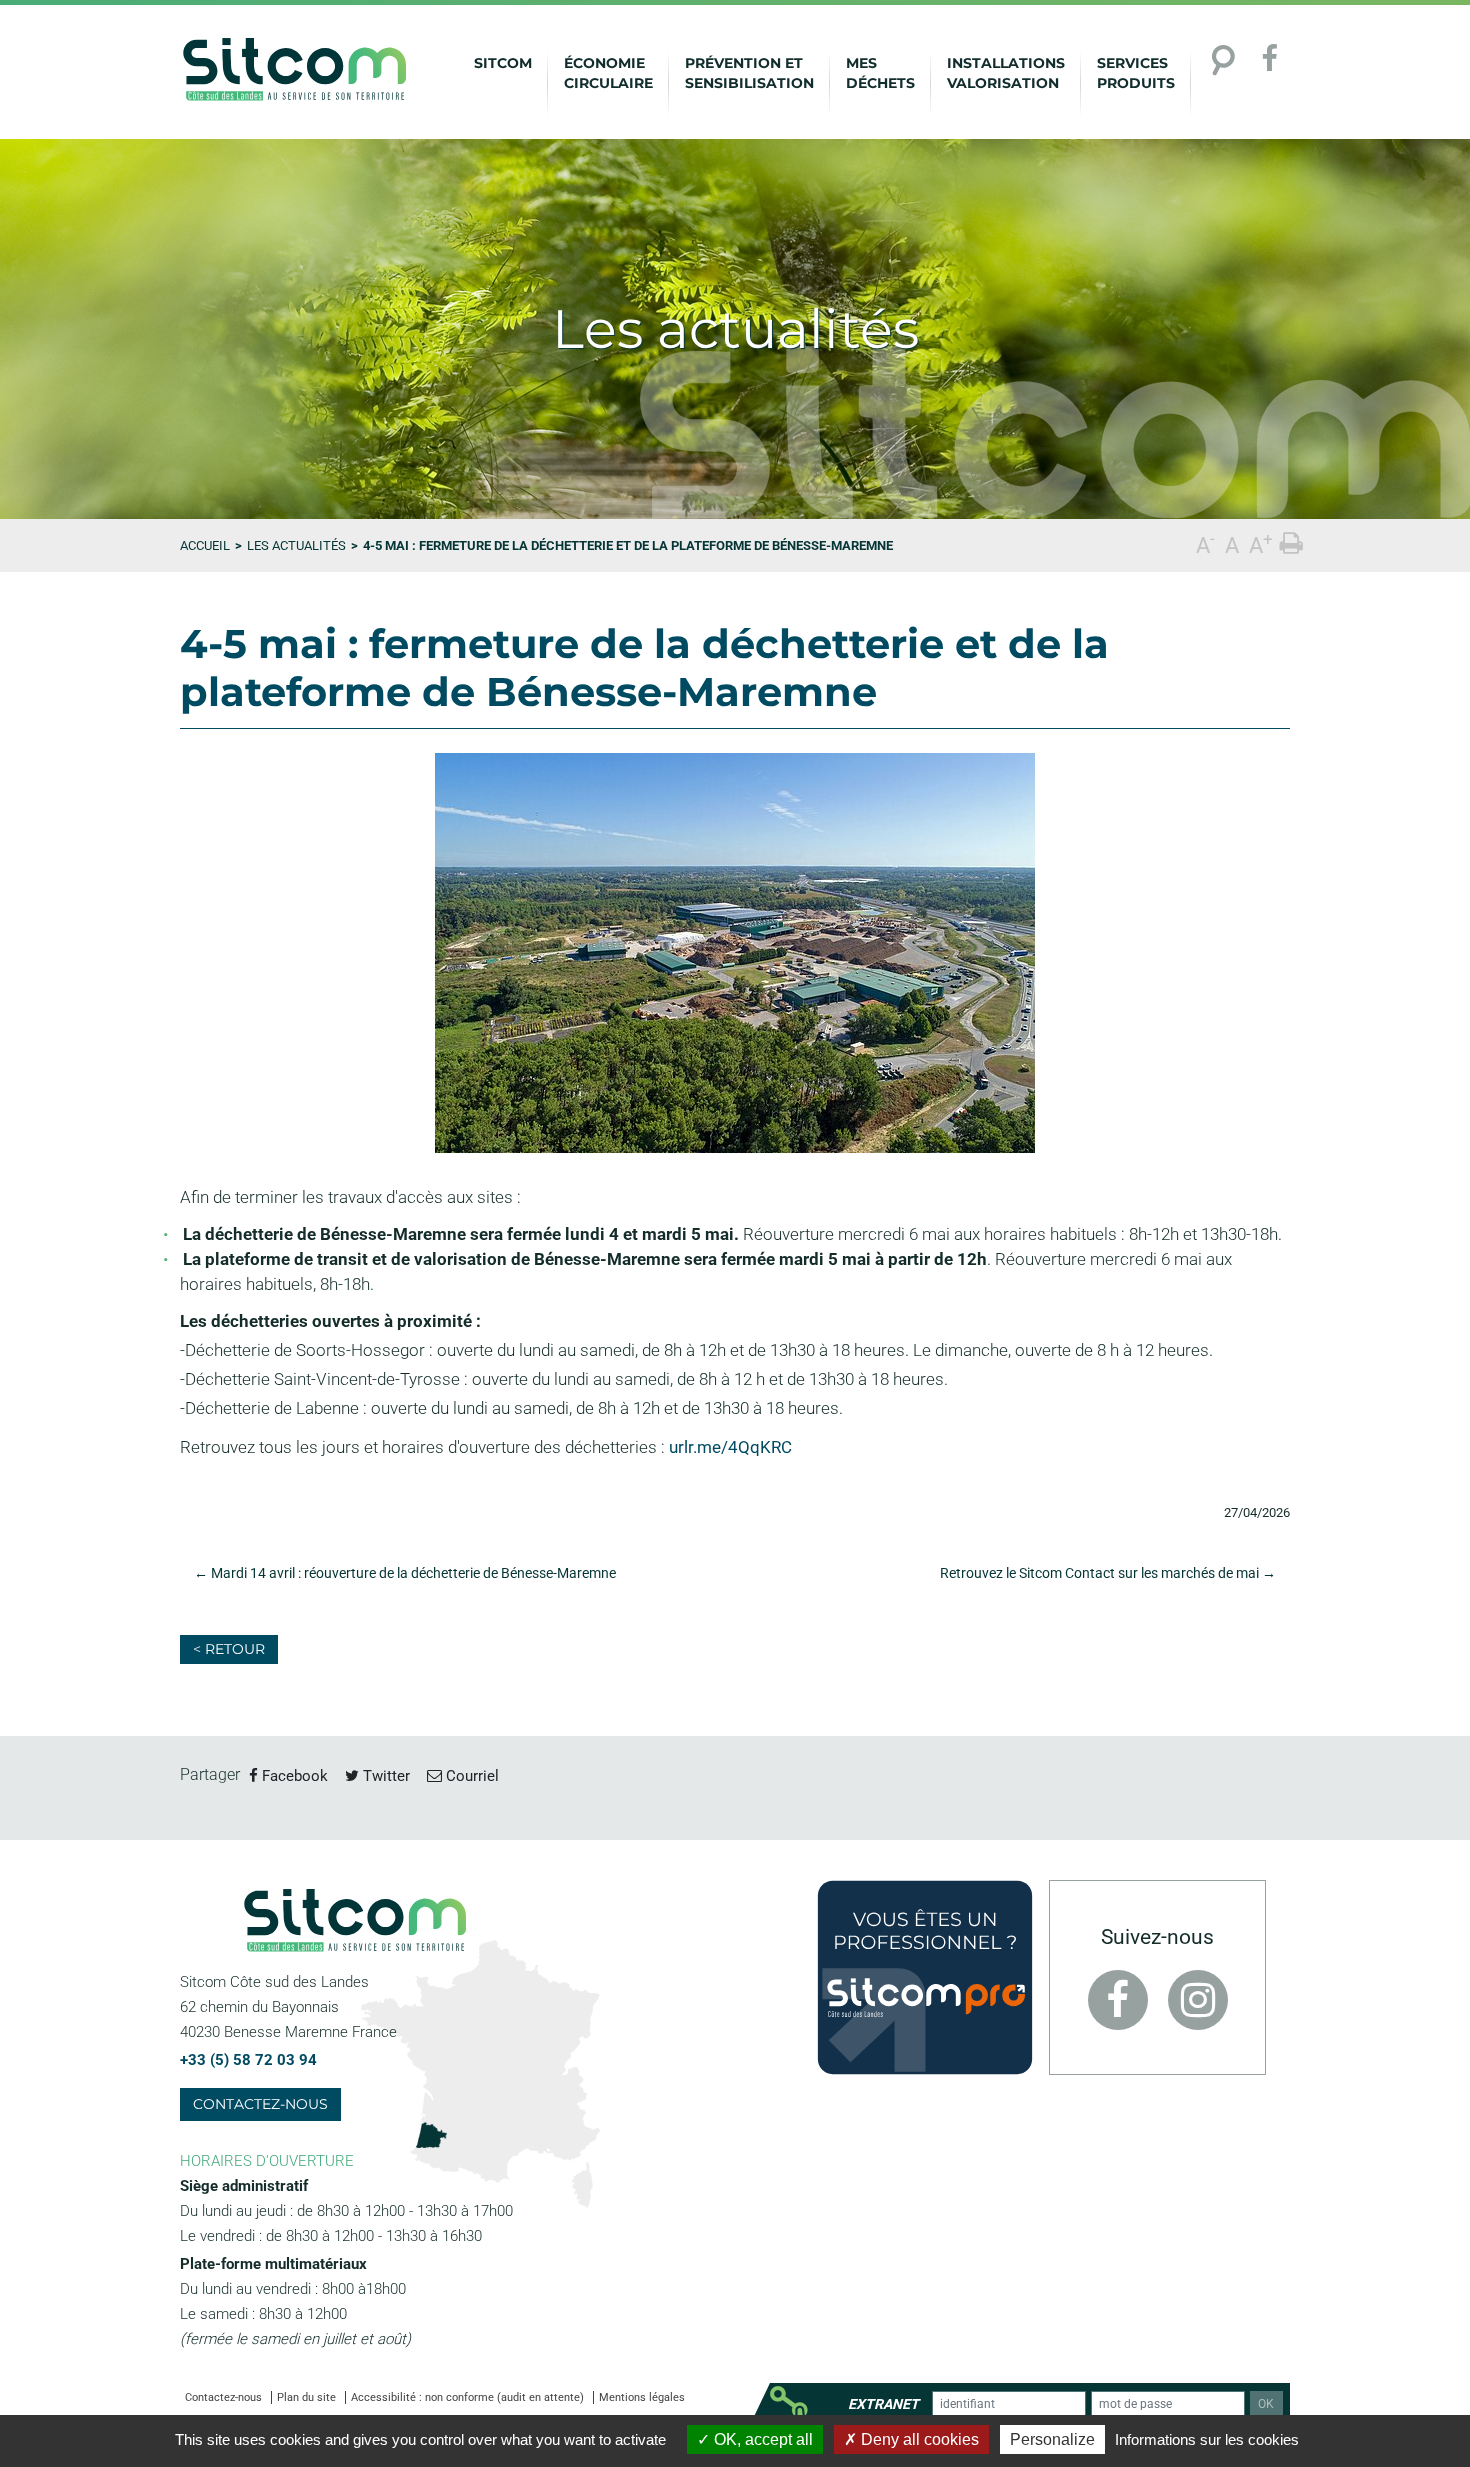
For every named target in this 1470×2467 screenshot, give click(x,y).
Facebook (293, 1776)
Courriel (470, 1776)
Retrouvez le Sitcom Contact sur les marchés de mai (1108, 1573)
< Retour (229, 1649)
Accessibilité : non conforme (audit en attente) (467, 2397)
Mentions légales (642, 2397)
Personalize (1052, 2439)
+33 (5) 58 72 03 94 (248, 2060)
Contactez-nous (260, 2104)
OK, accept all (761, 2439)
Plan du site (306, 2397)
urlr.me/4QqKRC (730, 1447)
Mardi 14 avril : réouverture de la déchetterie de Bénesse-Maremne (405, 1573)
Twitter (384, 1776)
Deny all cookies (918, 2439)
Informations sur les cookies (1207, 2439)
